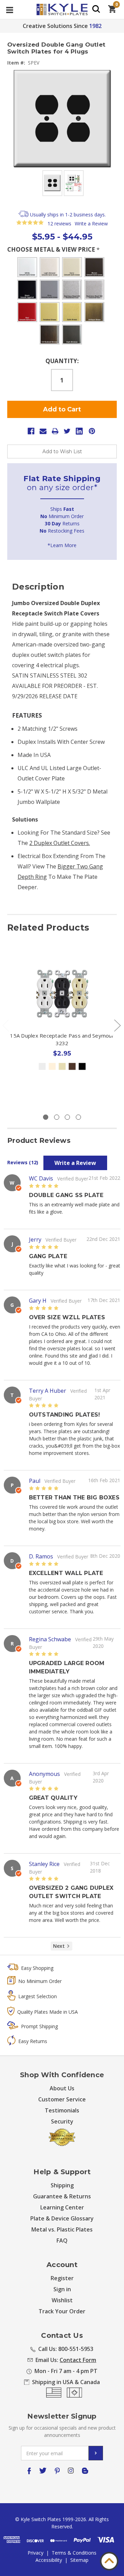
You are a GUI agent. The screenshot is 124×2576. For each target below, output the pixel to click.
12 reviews (59, 223)
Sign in (62, 2289)
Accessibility (49, 2560)
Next (117, 1025)
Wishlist (62, 2300)
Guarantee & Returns (62, 2196)
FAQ (62, 2240)
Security (62, 2121)
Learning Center (62, 2207)
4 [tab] (78, 1117)
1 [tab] (46, 1117)
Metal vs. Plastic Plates (62, 2229)
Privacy (35, 2553)
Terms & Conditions (74, 2553)
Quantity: (62, 361)
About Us (62, 2088)
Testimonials (62, 2110)
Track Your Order (62, 2311)
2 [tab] (57, 1117)
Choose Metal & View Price (53, 249)
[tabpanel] (62, 1028)
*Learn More (62, 545)
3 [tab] (67, 1117)
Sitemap (79, 2560)
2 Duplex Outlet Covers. (60, 843)
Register (62, 2278)
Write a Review (91, 223)
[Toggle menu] (9, 9)
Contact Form (78, 2360)
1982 (95, 26)
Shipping (62, 2185)
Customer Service (62, 2099)
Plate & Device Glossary (62, 2218)
